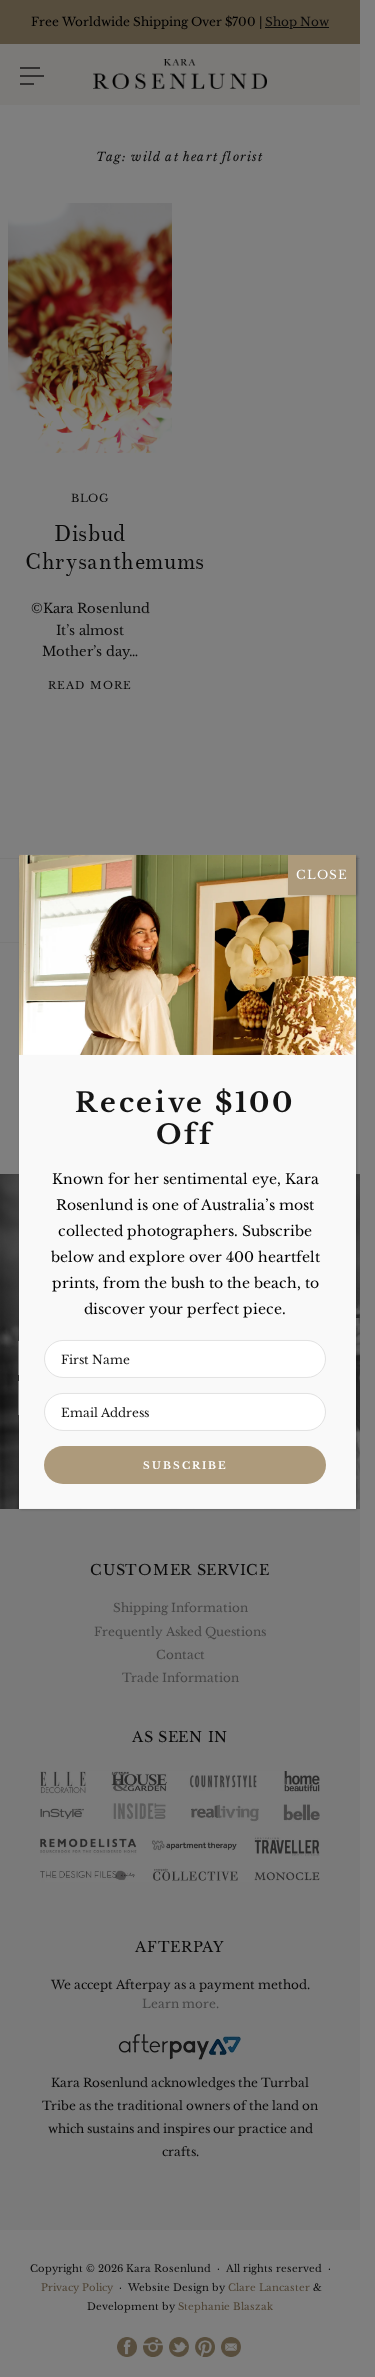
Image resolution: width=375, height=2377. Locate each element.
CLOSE (322, 874)
